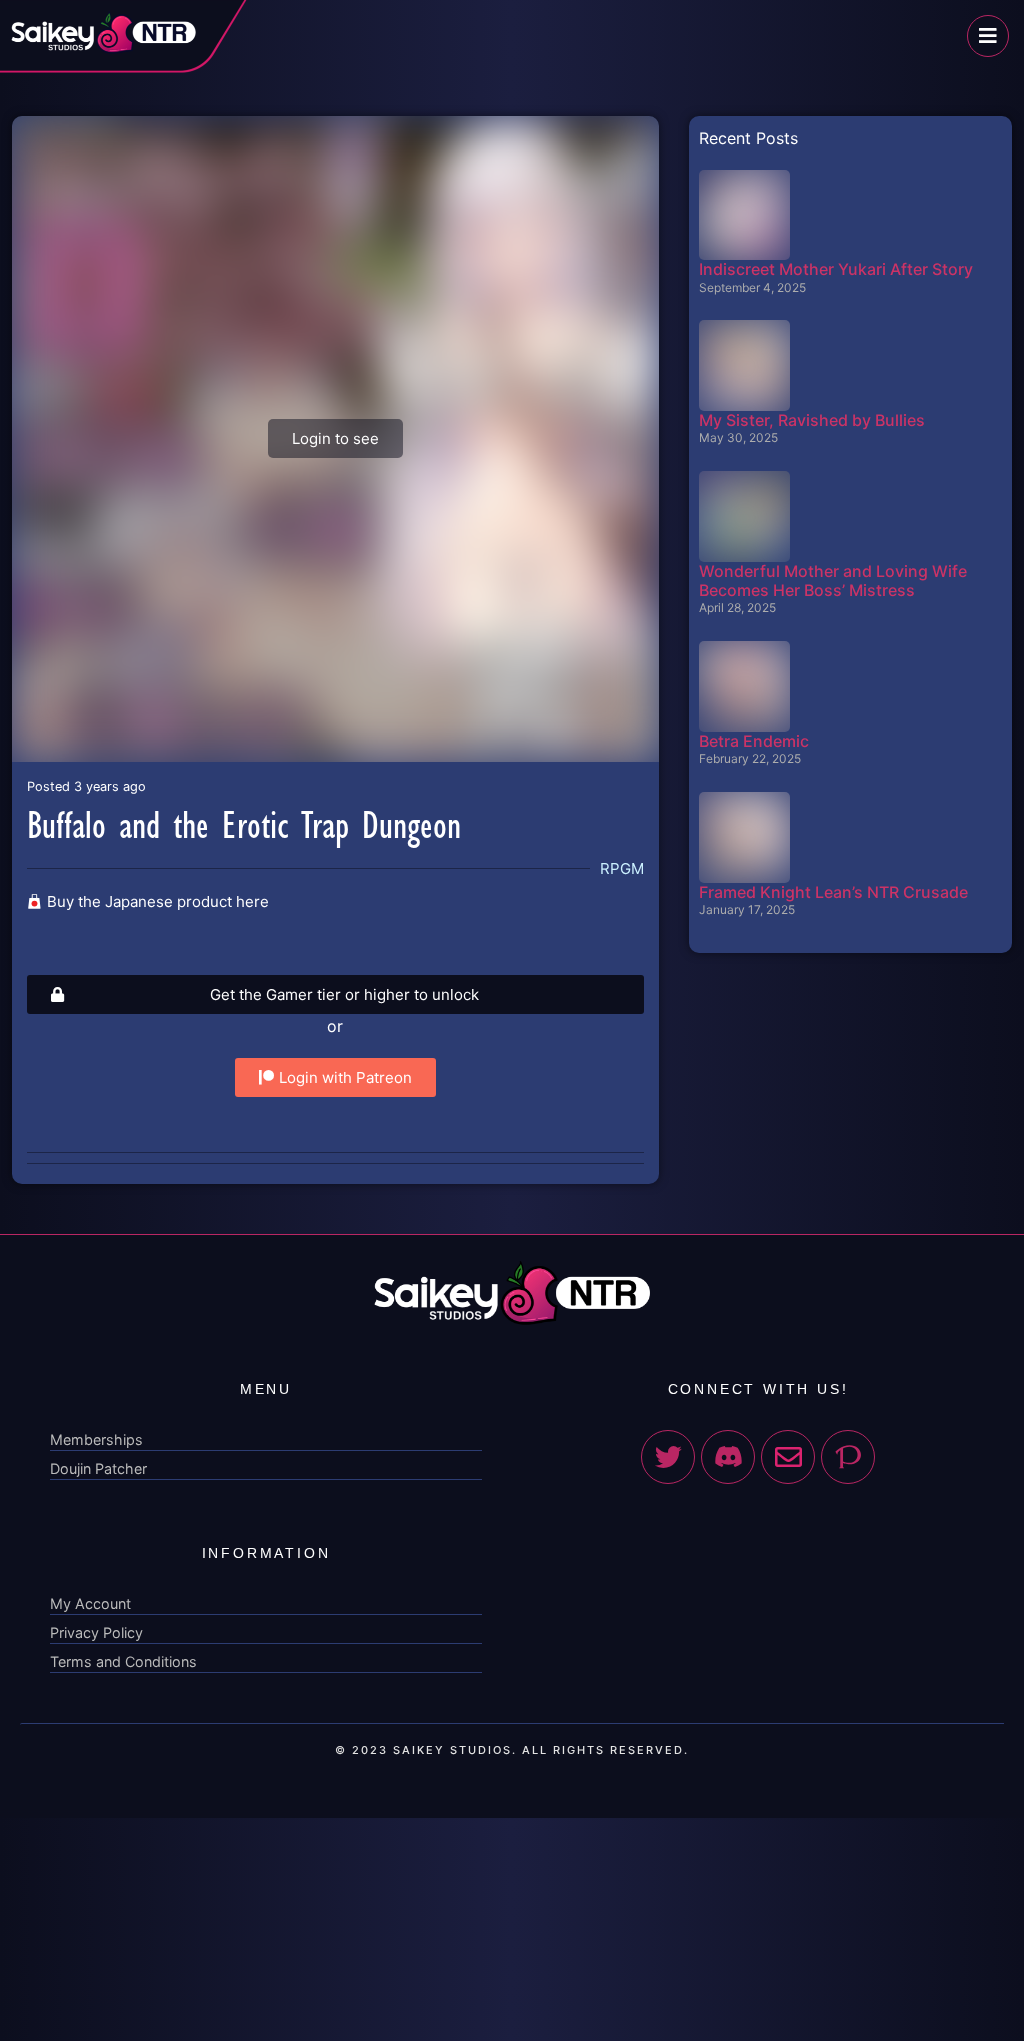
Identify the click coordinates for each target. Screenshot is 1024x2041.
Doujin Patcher (98, 1468)
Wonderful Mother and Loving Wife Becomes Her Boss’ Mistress (833, 580)
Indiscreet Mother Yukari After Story (836, 269)
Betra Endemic (754, 741)
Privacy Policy (96, 1632)
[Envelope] (788, 1457)
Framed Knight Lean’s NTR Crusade (833, 892)
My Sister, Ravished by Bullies (812, 420)
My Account (90, 1603)
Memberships (96, 1439)
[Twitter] (668, 1457)
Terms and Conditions (123, 1661)
